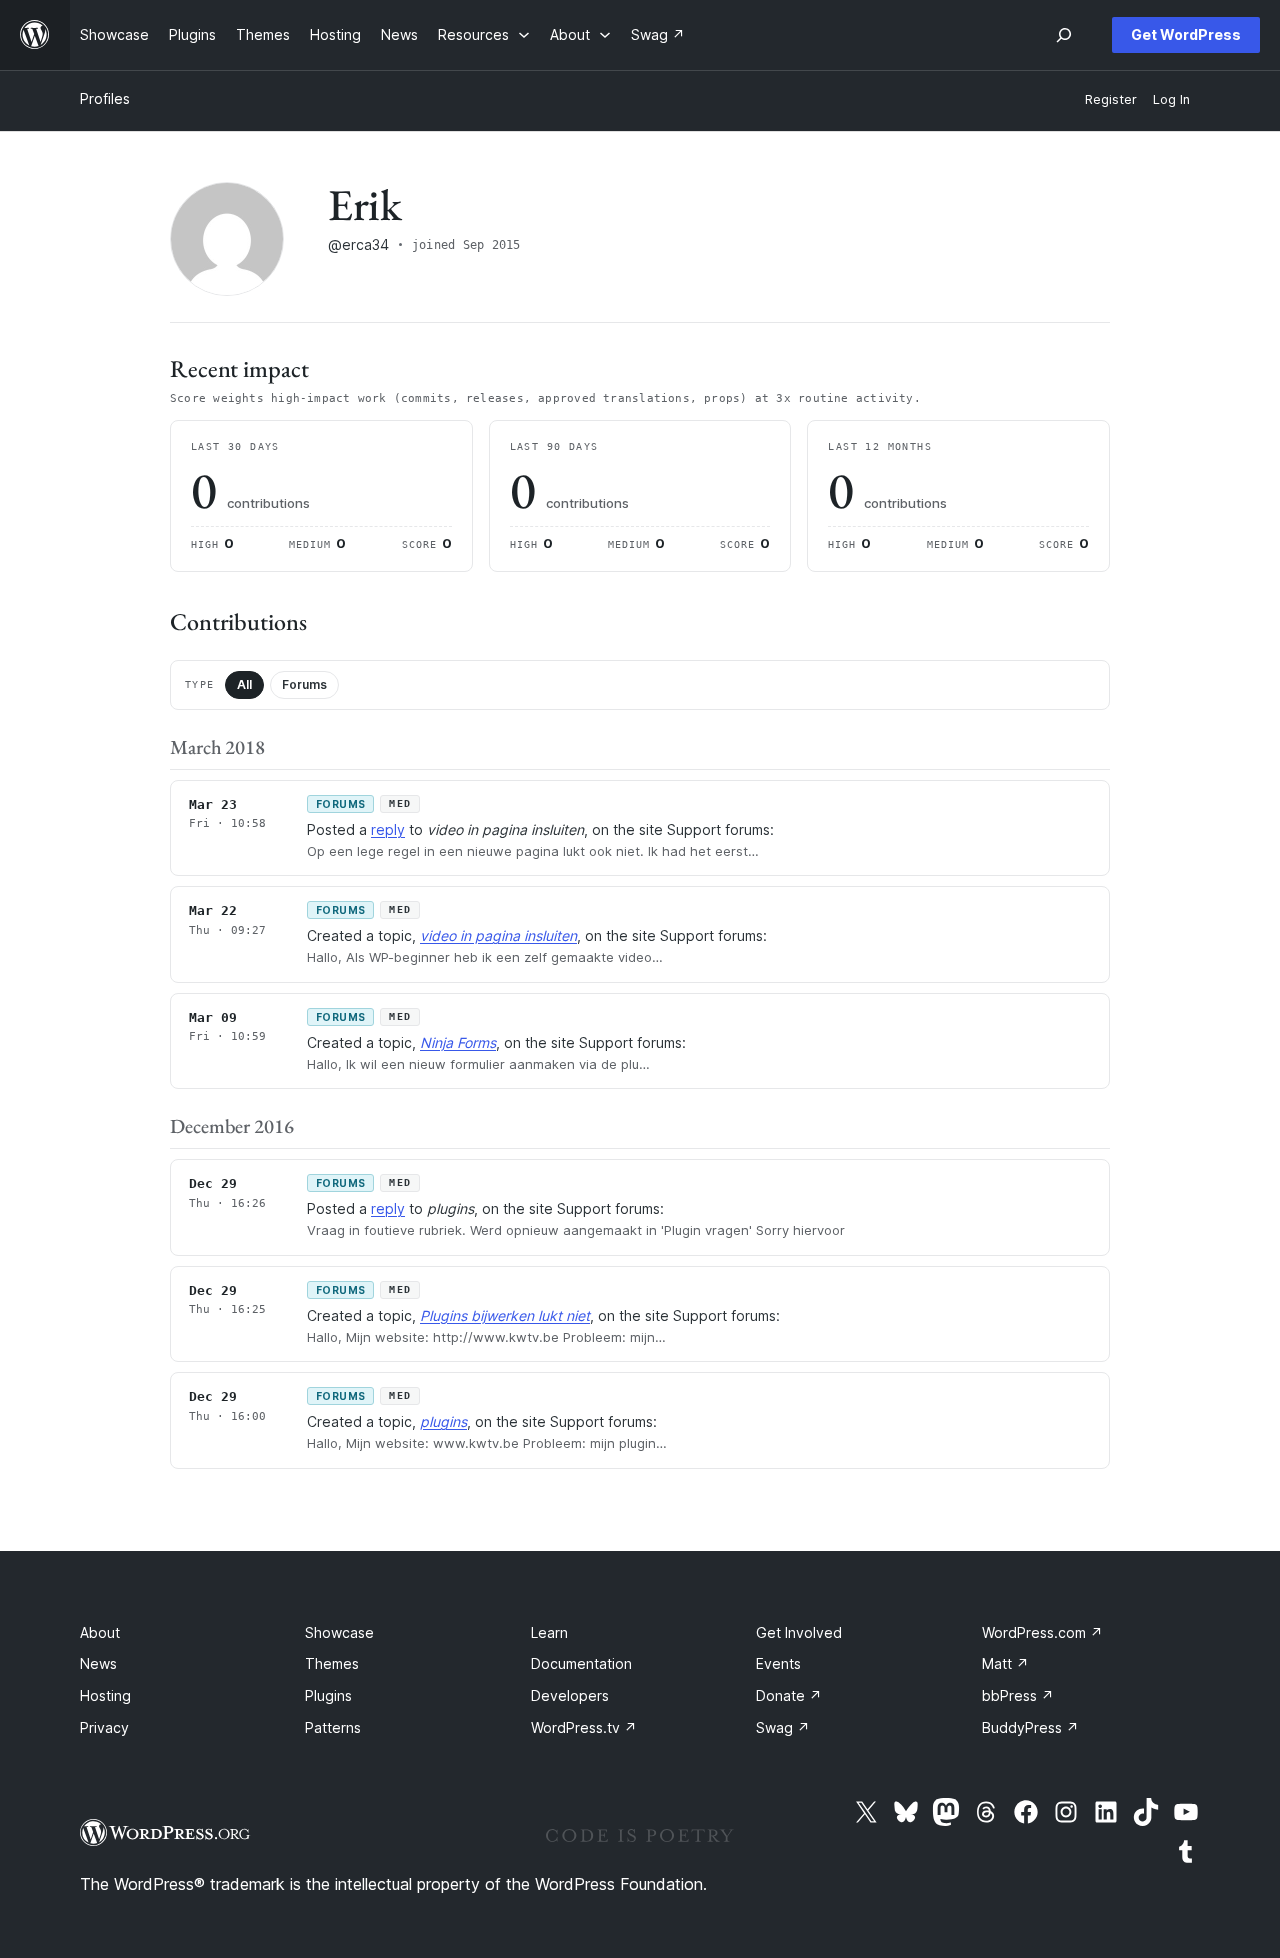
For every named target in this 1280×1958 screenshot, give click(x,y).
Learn (549, 1632)
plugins (443, 1421)
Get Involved (799, 1632)
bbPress (1018, 1695)
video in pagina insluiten (498, 935)
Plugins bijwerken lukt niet (505, 1315)
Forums (304, 684)
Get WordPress (1186, 34)
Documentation (581, 1663)
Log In (1171, 99)
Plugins (328, 1695)
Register (1111, 99)
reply (388, 829)
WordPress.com (1042, 1632)
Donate (789, 1695)
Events (778, 1663)
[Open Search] (1064, 35)
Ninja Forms (458, 1042)
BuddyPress (1030, 1727)
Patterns (333, 1727)
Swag (783, 1727)
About (100, 1632)
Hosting (105, 1695)
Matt (1005, 1663)
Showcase (339, 1632)
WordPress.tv (584, 1727)
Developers (570, 1695)
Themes (332, 1663)
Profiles (105, 98)
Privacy (104, 1727)
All (244, 684)
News (98, 1663)
